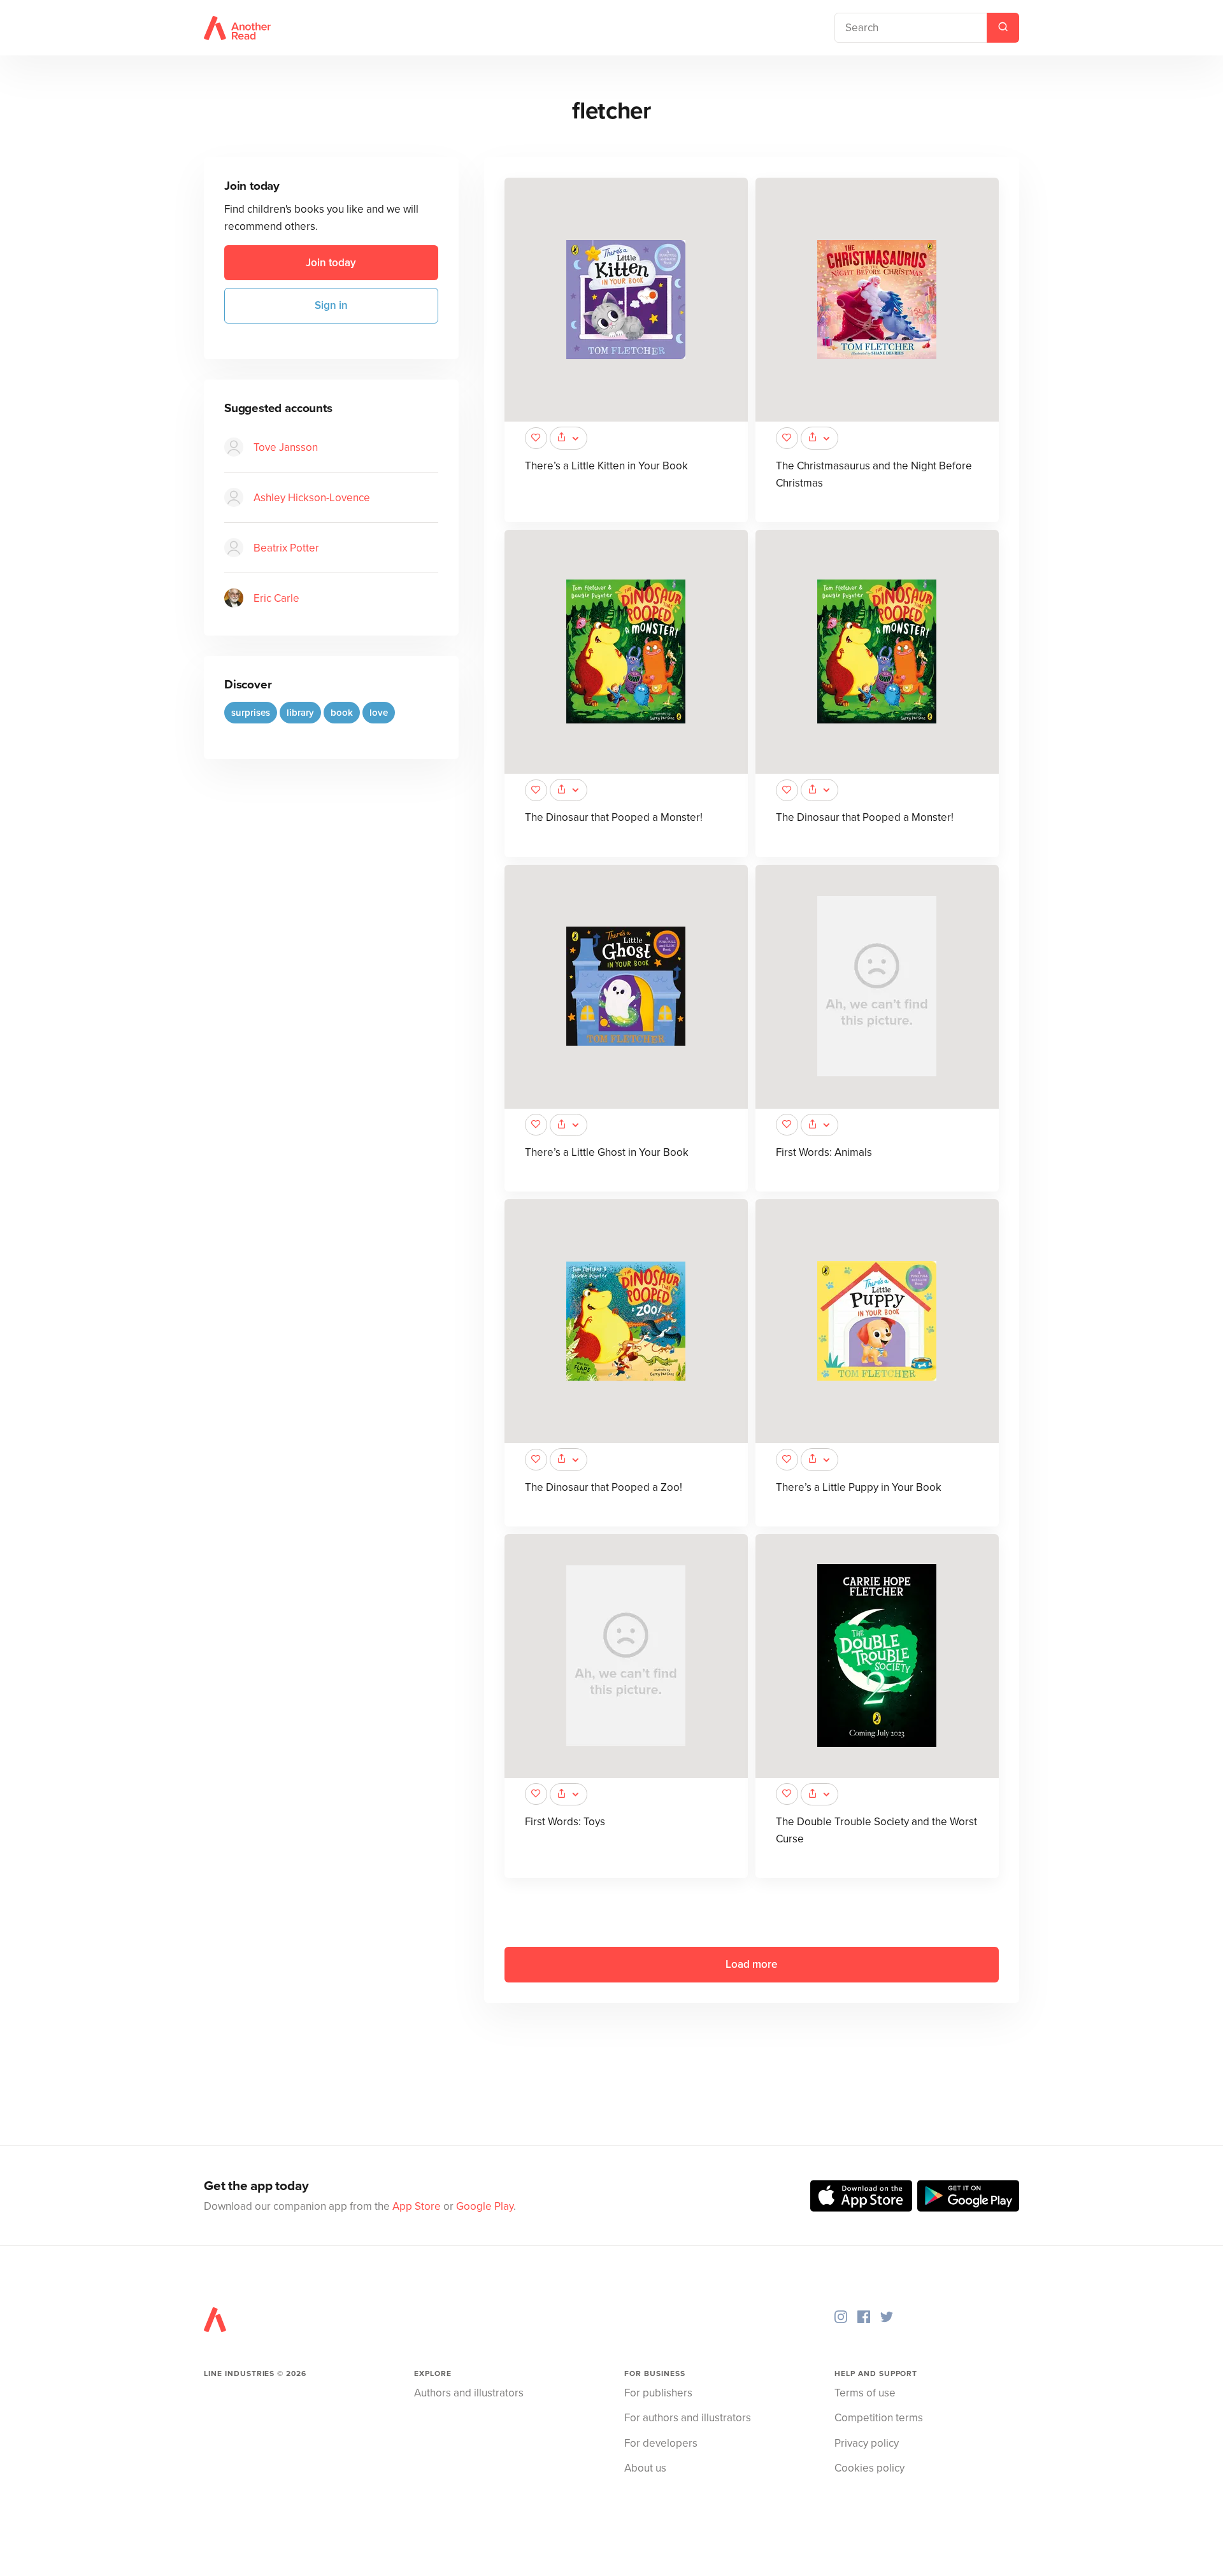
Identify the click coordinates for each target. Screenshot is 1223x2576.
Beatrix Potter (286, 548)
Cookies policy (869, 2468)
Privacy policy (867, 2443)
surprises (251, 713)
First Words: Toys (565, 1822)
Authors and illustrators (469, 2393)
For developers (661, 2443)
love (379, 713)
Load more (751, 1964)
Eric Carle (276, 598)
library (300, 713)
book (342, 713)
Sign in (331, 305)
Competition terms (879, 2418)
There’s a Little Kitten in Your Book (606, 466)
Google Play (485, 2206)
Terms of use (865, 2393)
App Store (417, 2206)
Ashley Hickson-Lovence (312, 498)
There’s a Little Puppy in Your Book (859, 1487)
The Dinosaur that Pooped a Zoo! (604, 1487)
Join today (331, 263)
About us (645, 2468)
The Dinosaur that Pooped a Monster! (614, 817)
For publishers (658, 2393)
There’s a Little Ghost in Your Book (607, 1152)
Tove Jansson (286, 447)
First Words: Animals (824, 1152)
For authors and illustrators (688, 2418)
